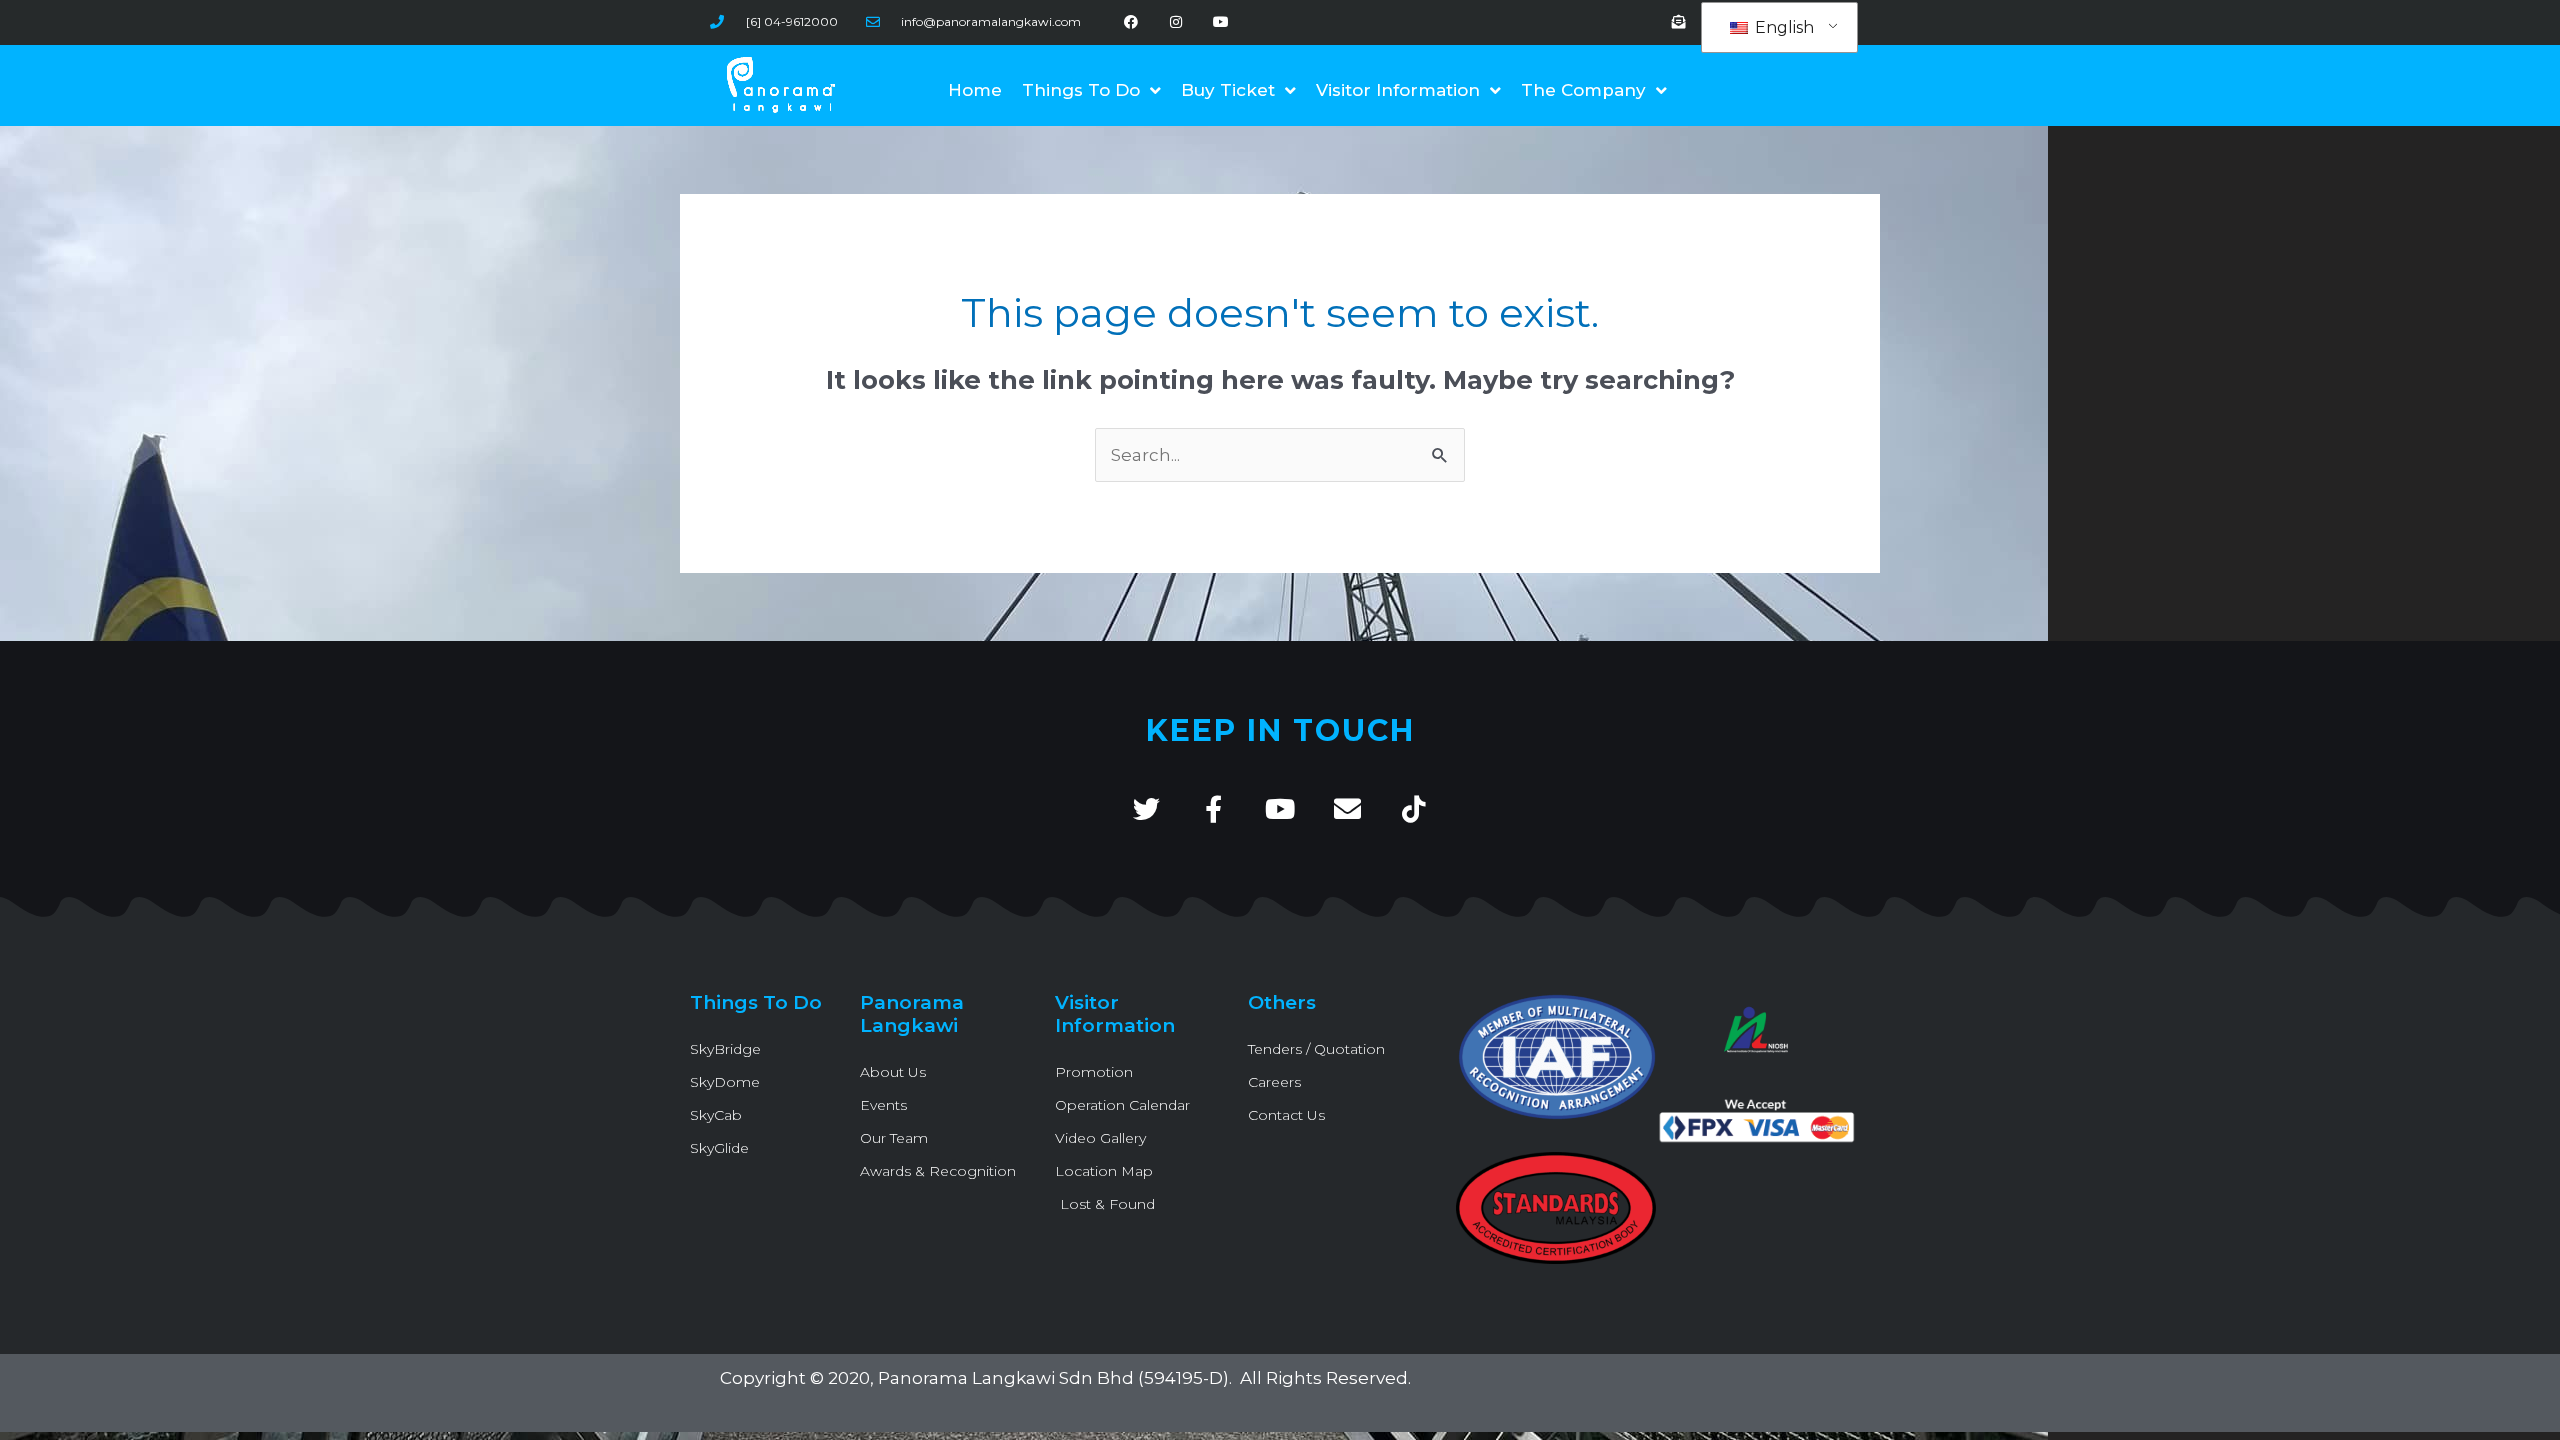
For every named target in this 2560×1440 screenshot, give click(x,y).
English (1782, 27)
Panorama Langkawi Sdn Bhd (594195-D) (1053, 1378)
